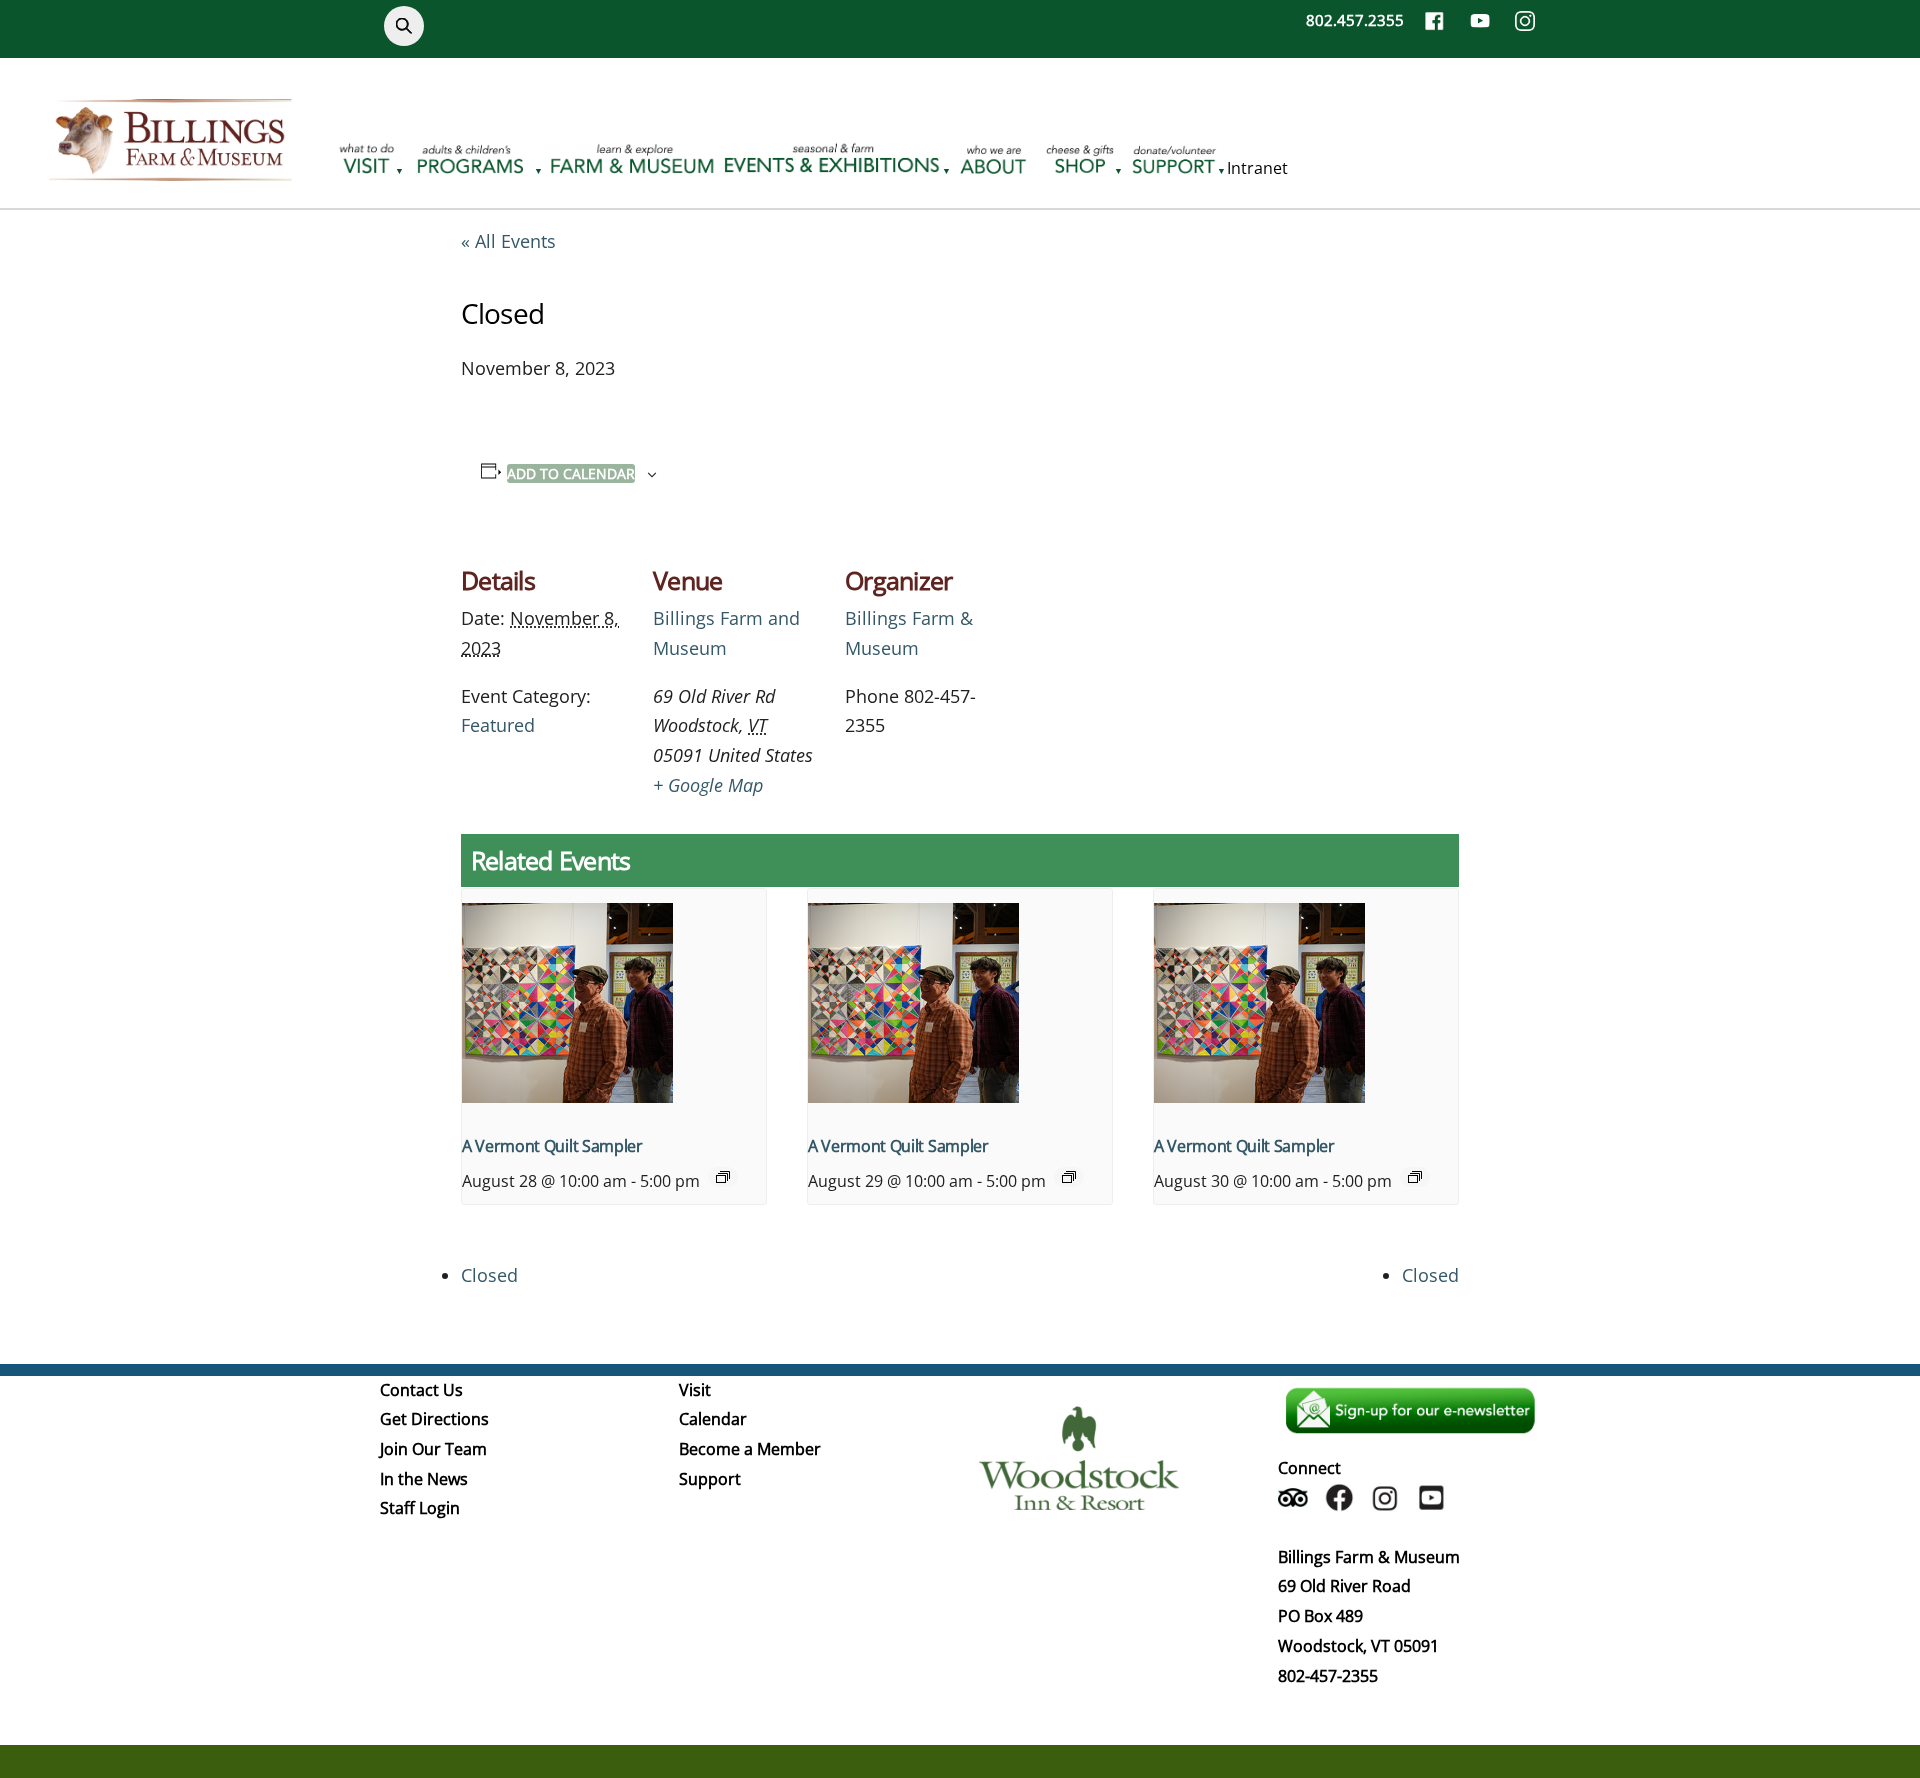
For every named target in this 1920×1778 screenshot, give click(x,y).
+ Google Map (708, 785)
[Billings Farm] (170, 169)
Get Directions (434, 1419)
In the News (424, 1479)
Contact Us (421, 1390)
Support (710, 1479)
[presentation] (614, 1003)
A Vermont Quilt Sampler (552, 1146)
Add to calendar (571, 473)
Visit (695, 1390)
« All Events (508, 241)
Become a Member (750, 1449)
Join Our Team (433, 1449)
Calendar (713, 1419)
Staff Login (420, 1508)
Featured (498, 725)
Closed (489, 1275)
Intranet (1257, 168)
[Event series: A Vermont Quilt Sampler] (723, 1177)
